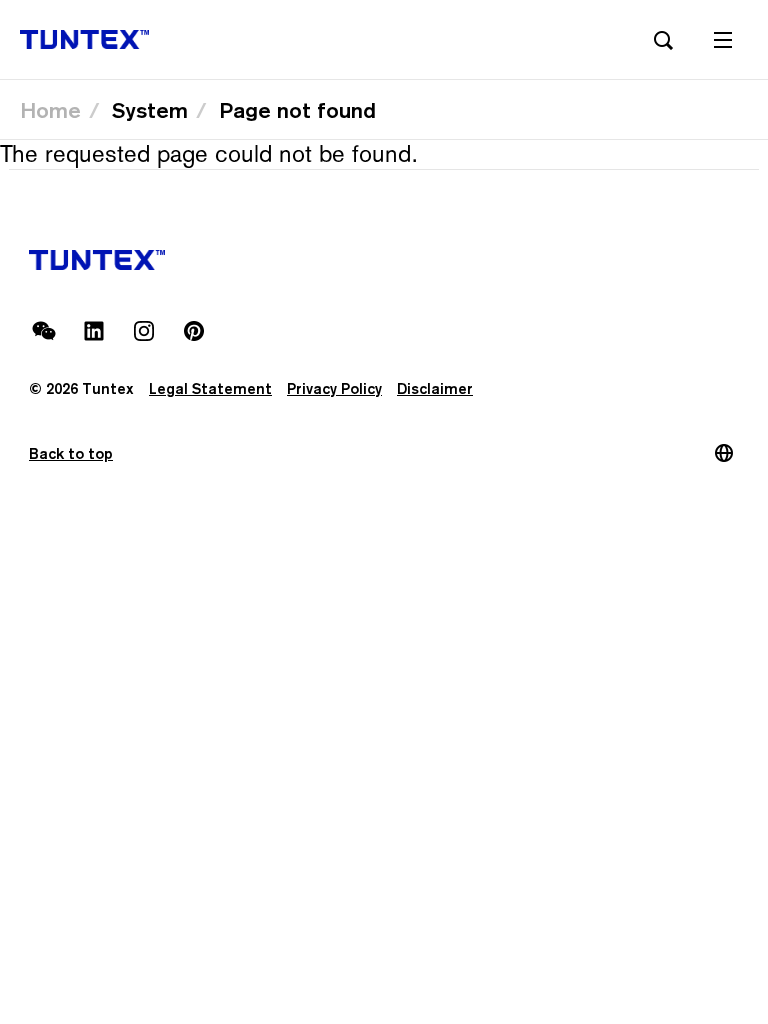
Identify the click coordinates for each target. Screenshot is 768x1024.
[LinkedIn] (94, 331)
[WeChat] (44, 331)
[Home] (84, 39)
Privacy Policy (334, 388)
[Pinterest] (194, 331)
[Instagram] (144, 331)
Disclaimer (435, 388)
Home (50, 110)
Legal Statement (210, 388)
